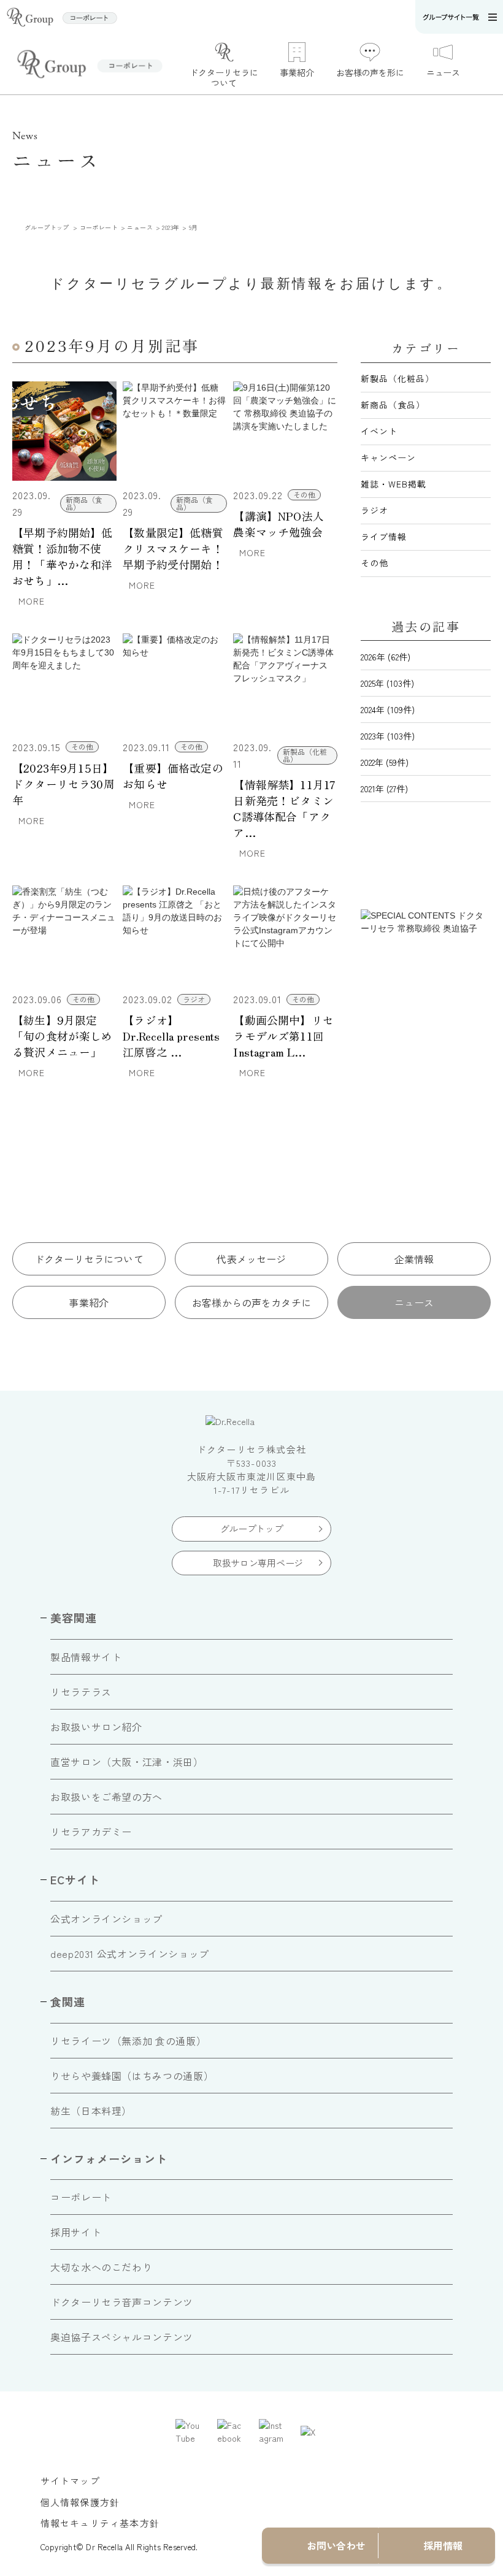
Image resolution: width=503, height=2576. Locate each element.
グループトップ (252, 1528)
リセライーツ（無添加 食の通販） (128, 2041)
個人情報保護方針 (80, 2502)
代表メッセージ (251, 1259)
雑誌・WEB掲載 (394, 484)
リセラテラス (81, 1692)
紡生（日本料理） (91, 2111)
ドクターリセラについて (89, 1259)
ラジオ (374, 510)
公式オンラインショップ (106, 1919)
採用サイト (76, 2232)
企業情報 (414, 1259)
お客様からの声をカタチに (251, 1302)
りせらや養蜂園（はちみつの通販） (132, 2076)
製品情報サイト (86, 1657)
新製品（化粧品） (397, 378)
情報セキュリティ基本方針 (100, 2523)
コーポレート (81, 2197)
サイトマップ (70, 2481)
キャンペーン (388, 457)
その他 (374, 563)
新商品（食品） (393, 405)
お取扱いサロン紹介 (96, 1727)
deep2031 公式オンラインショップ (130, 1954)
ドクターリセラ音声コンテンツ (122, 2302)
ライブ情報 (384, 537)
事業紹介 (89, 1302)
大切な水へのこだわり (101, 2267)
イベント (379, 431)
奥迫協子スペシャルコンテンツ (122, 2337)
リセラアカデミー (91, 1832)
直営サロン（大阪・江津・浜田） (127, 1762)
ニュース (414, 1302)
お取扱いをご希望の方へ (106, 1797)
